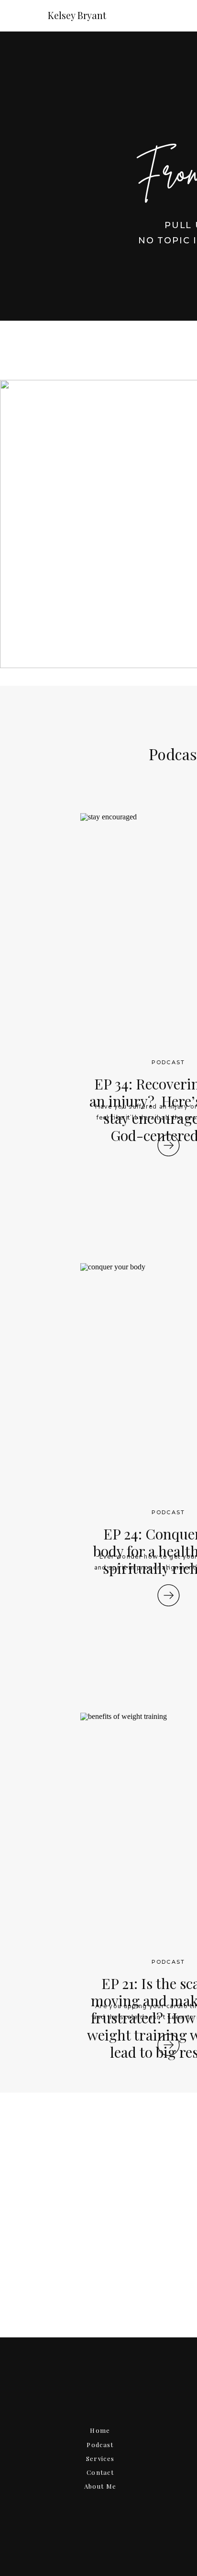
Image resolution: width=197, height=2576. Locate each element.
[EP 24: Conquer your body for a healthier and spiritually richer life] (169, 1595)
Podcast (168, 1062)
